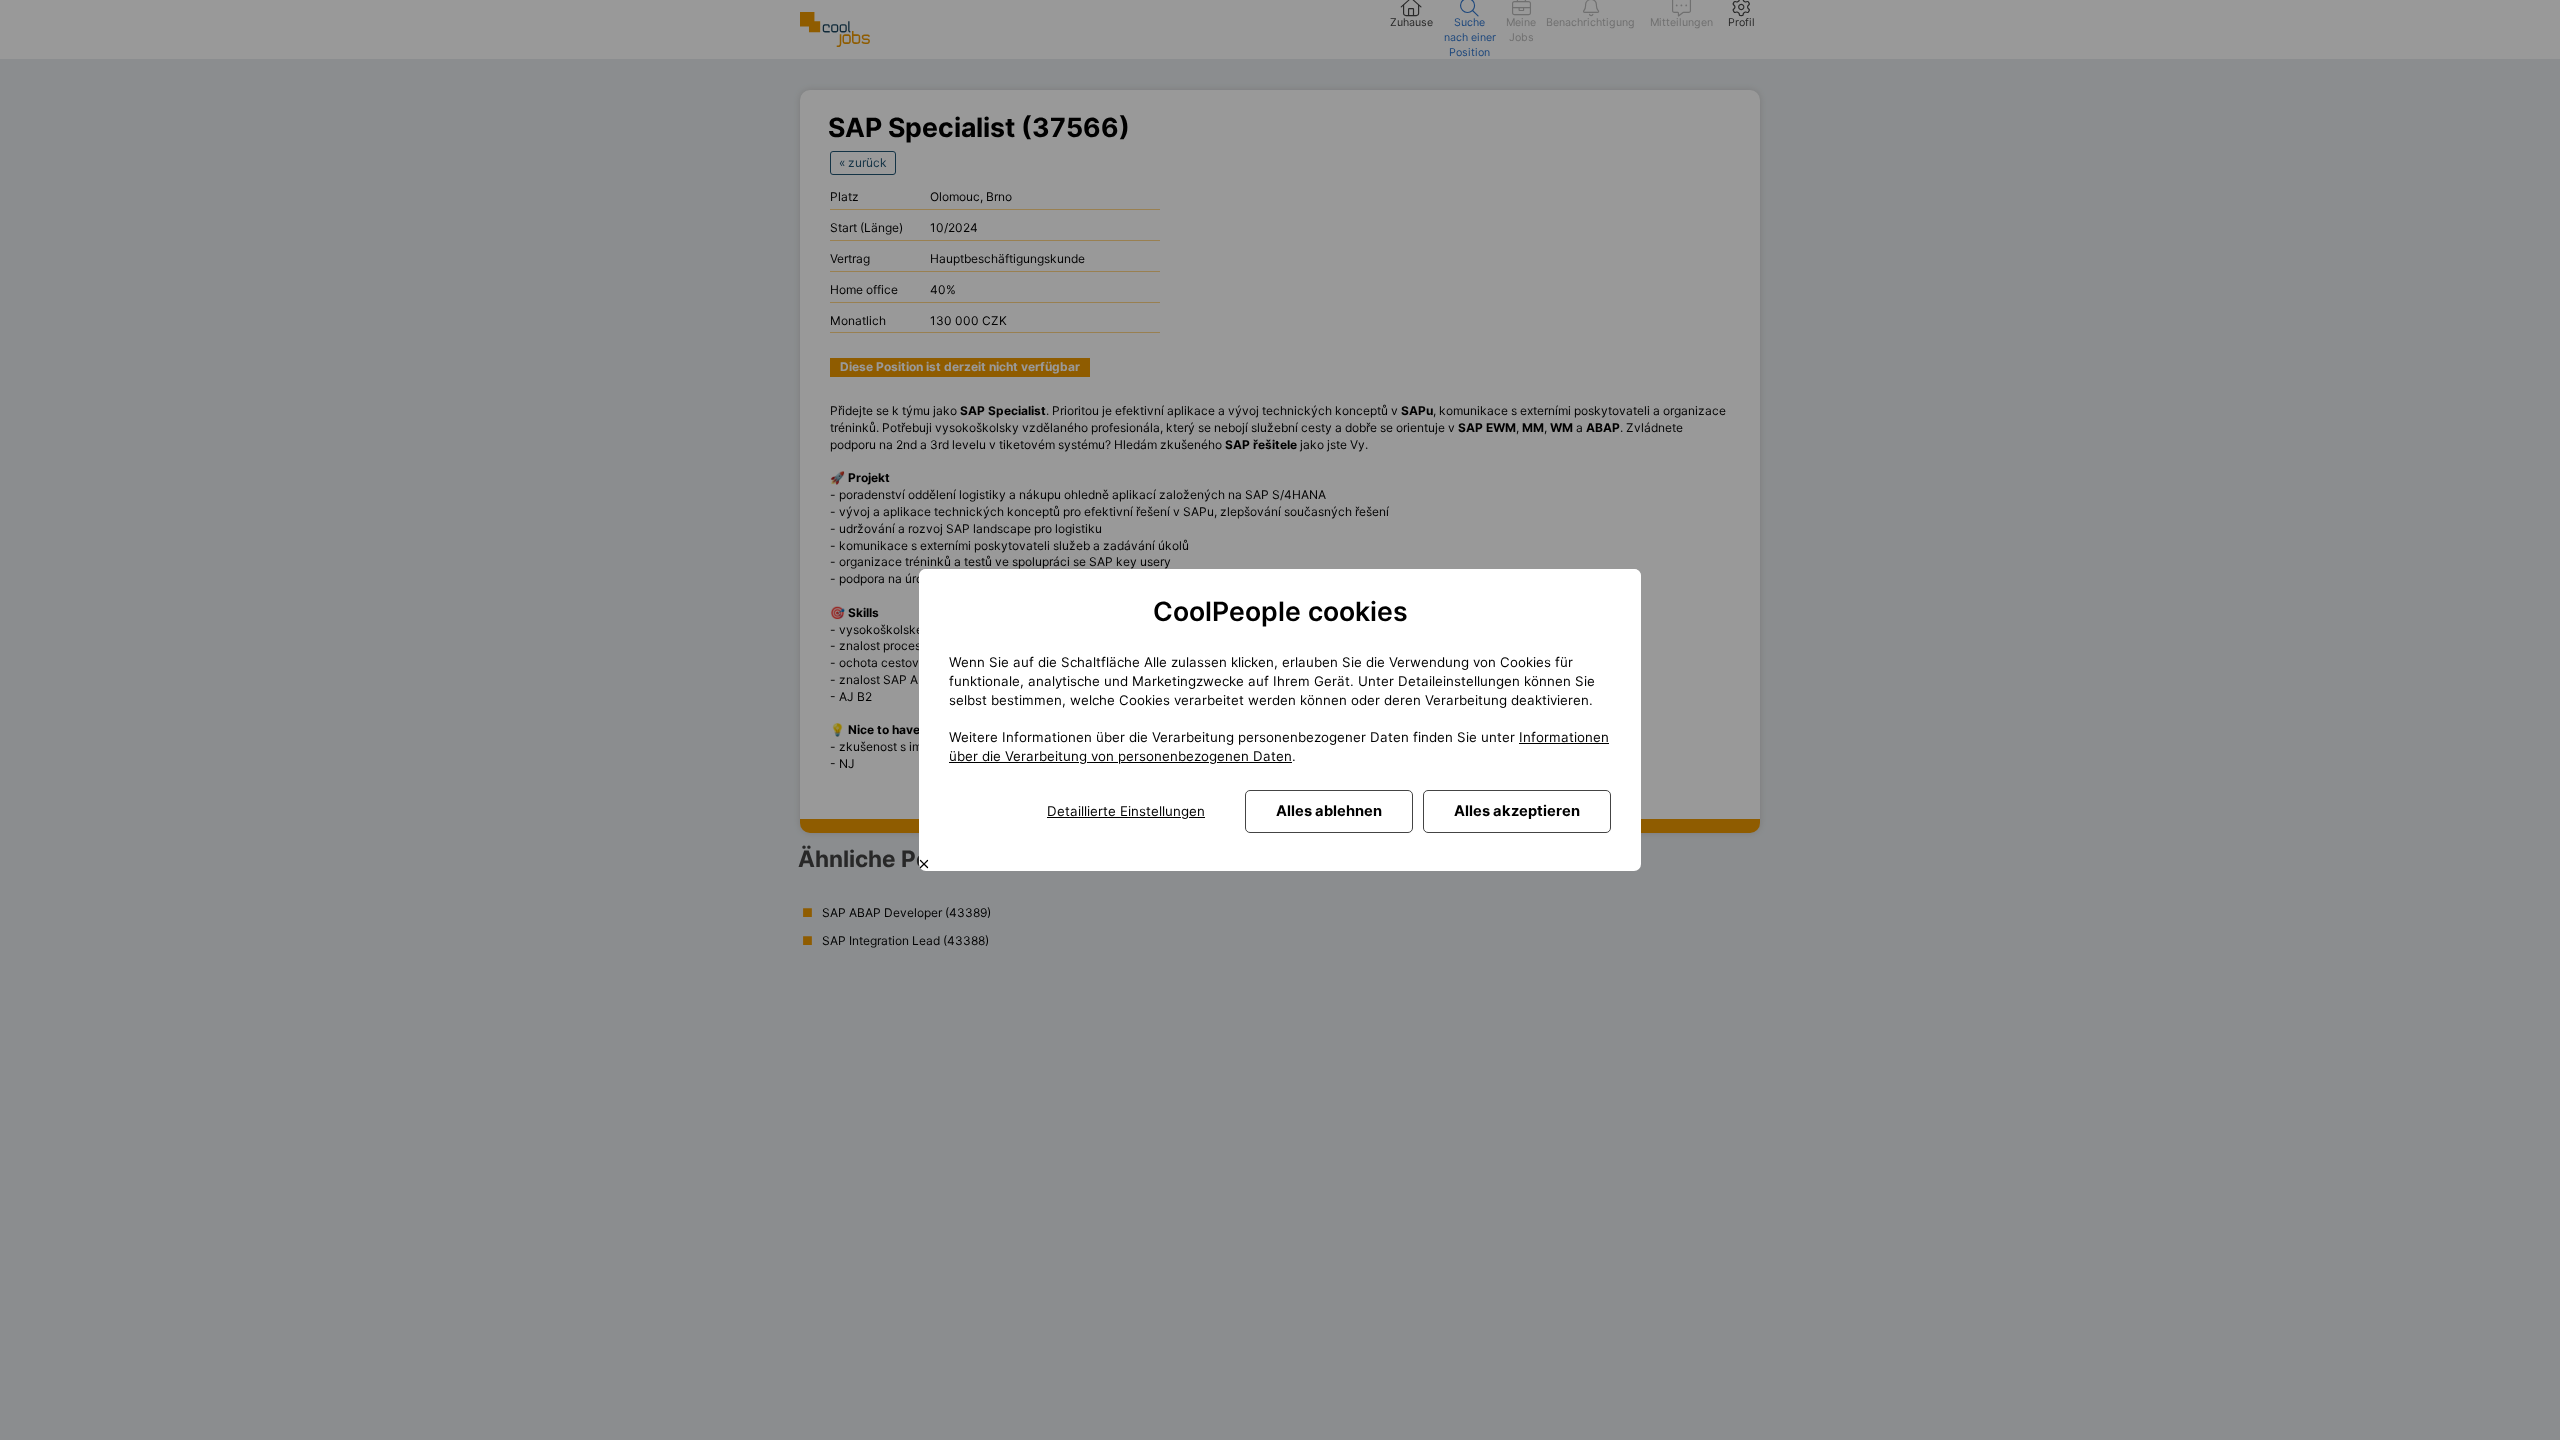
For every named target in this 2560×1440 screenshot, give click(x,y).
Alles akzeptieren (1517, 811)
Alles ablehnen (1329, 811)
